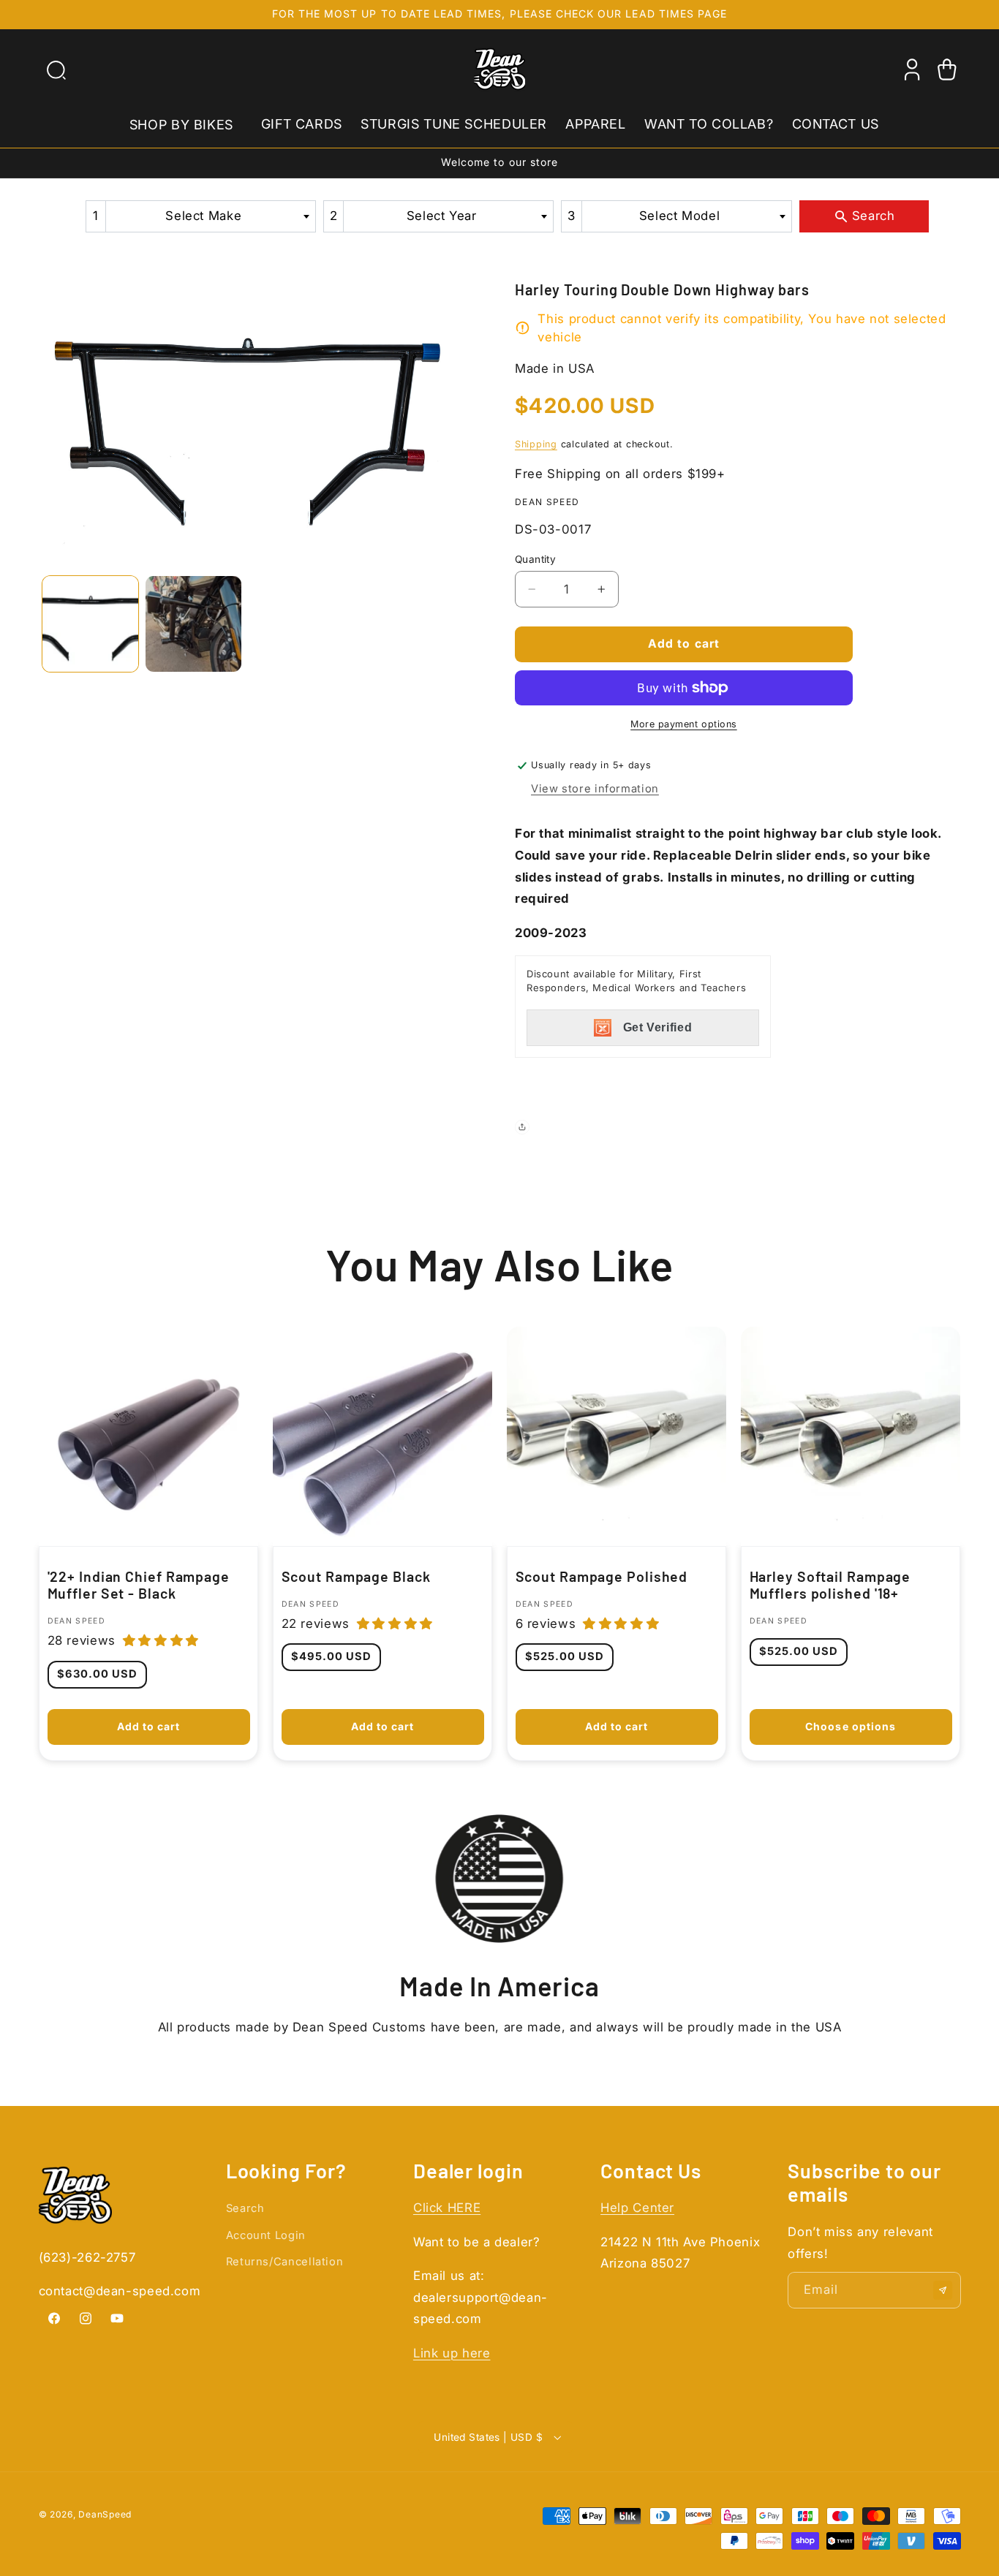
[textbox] (208, 216)
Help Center (637, 2208)
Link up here (452, 2353)
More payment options (684, 724)
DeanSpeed (105, 2514)
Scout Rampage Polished (602, 1576)
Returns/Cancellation (285, 2262)
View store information (595, 789)
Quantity (535, 559)
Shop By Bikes (181, 124)
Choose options (851, 1726)
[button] (56, 69)
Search (245, 2208)
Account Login (266, 2235)
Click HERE (447, 2208)
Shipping (536, 444)
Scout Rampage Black (355, 1576)
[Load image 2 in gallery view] (193, 624)
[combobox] (201, 216)
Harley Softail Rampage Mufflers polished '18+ (830, 1585)
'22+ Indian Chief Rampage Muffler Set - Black (138, 1585)
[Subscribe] (943, 2290)
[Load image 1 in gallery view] (90, 624)
